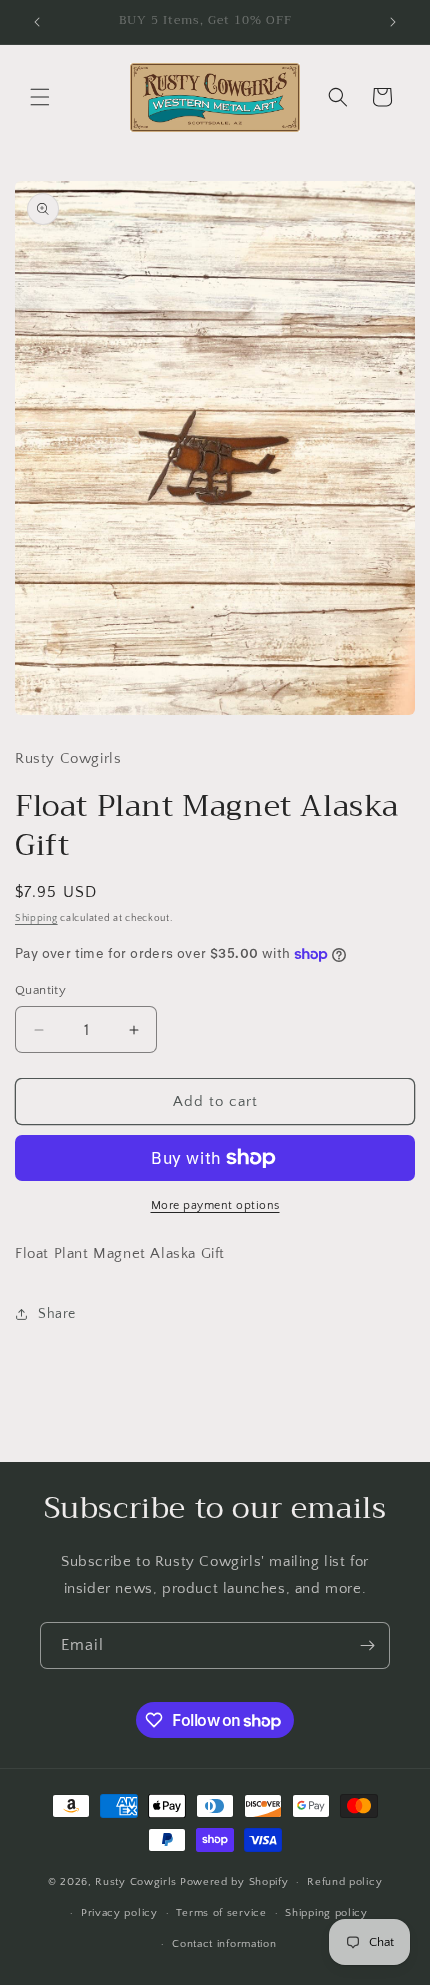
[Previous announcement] (37, 22)
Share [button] (57, 1314)
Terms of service (221, 1913)
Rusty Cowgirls (136, 1882)
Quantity (40, 990)
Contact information (224, 1944)
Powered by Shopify (234, 1882)
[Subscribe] (367, 1645)
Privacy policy (119, 1913)
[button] (40, 97)
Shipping (36, 918)
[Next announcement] (393, 22)
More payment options (215, 1205)
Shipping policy (326, 1913)
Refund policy (344, 1882)
